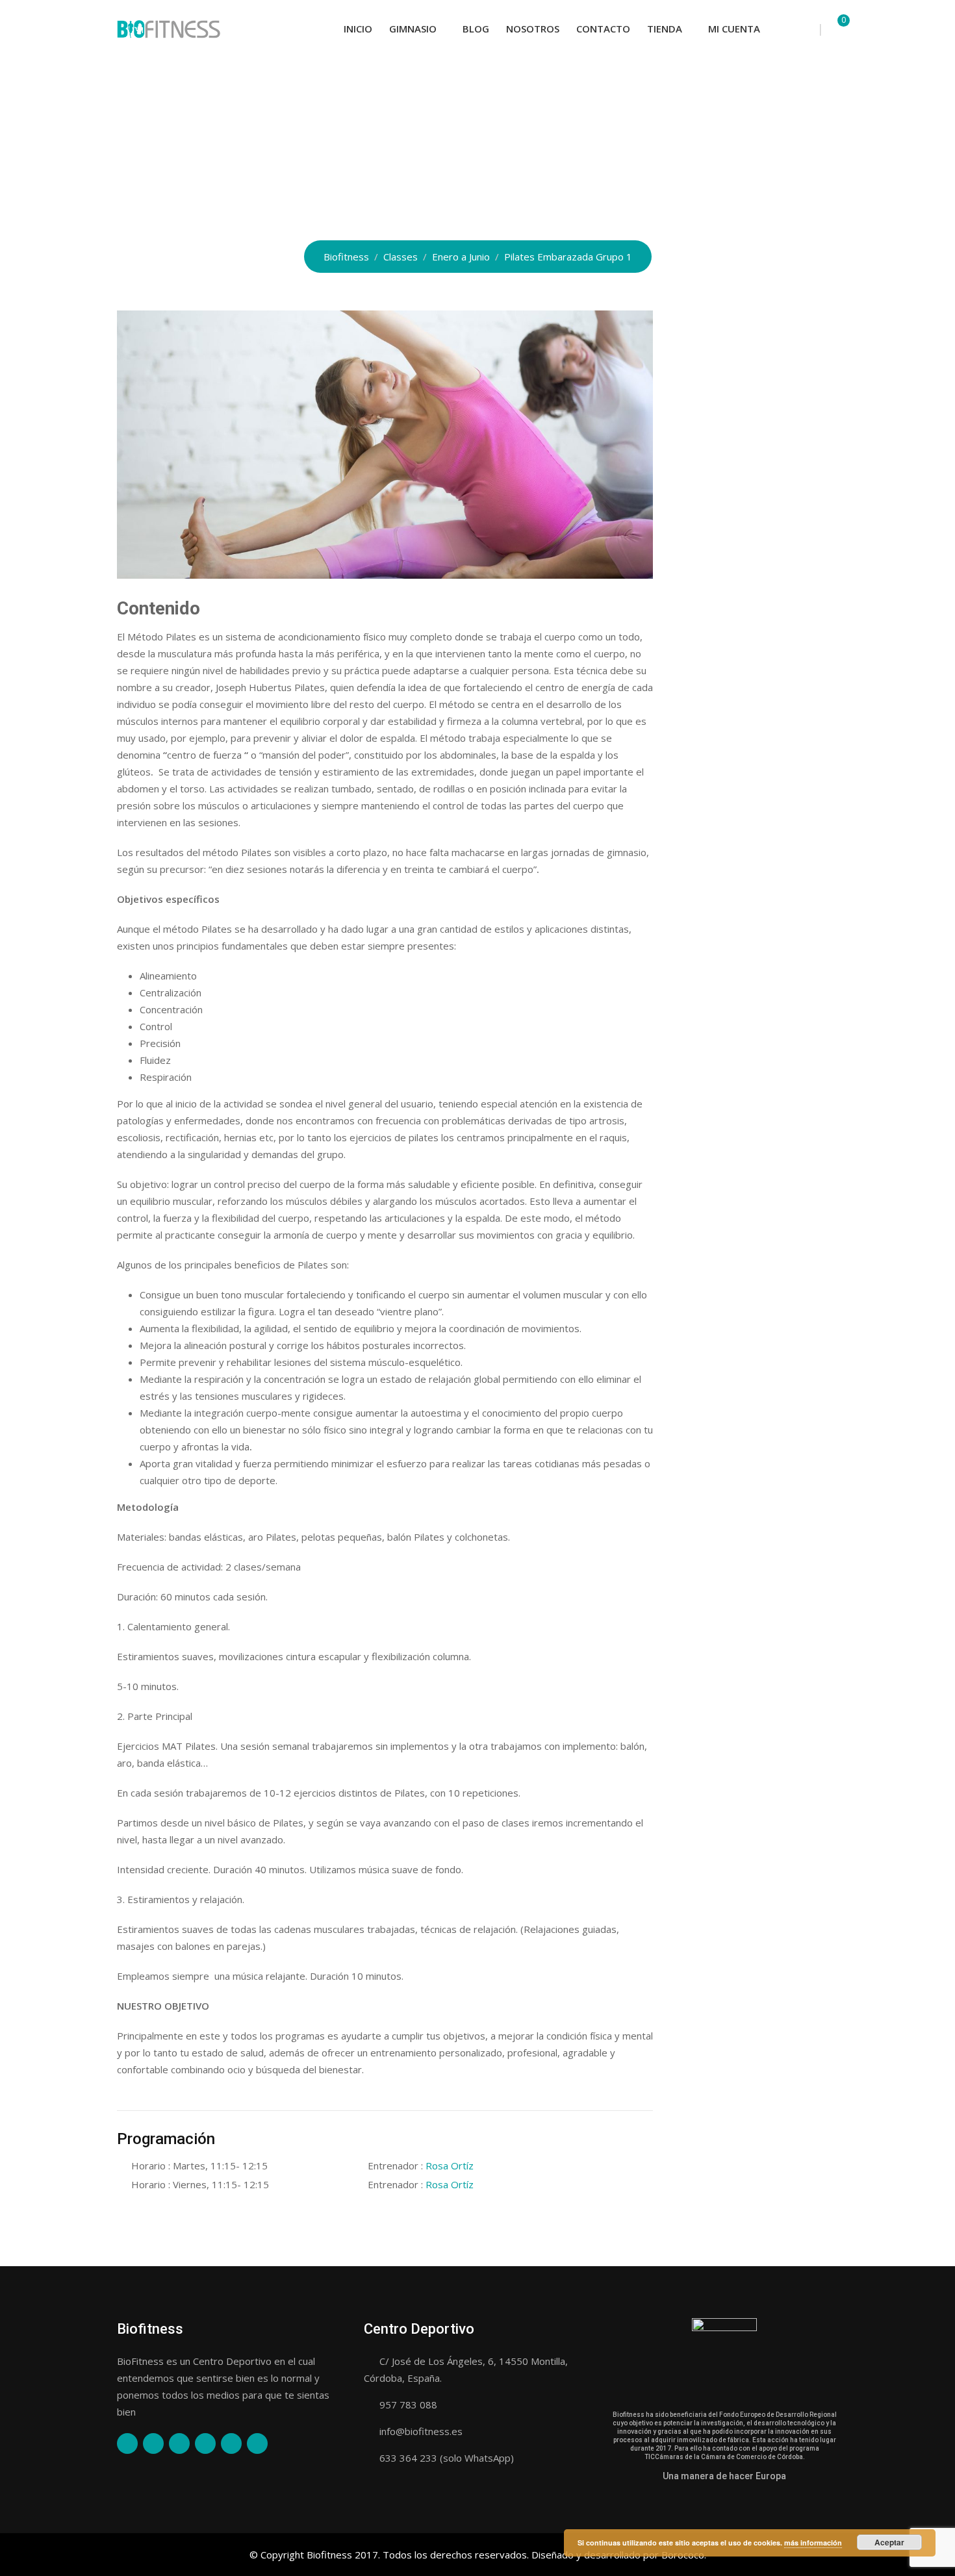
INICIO (358, 29)
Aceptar (889, 2542)
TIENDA (665, 29)
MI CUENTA (734, 29)
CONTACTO (603, 29)
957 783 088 (408, 2405)
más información (813, 2543)
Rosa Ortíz (450, 2166)
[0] (834, 29)
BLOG (476, 29)
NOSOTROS (533, 29)
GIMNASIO (413, 29)
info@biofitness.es (421, 2431)
